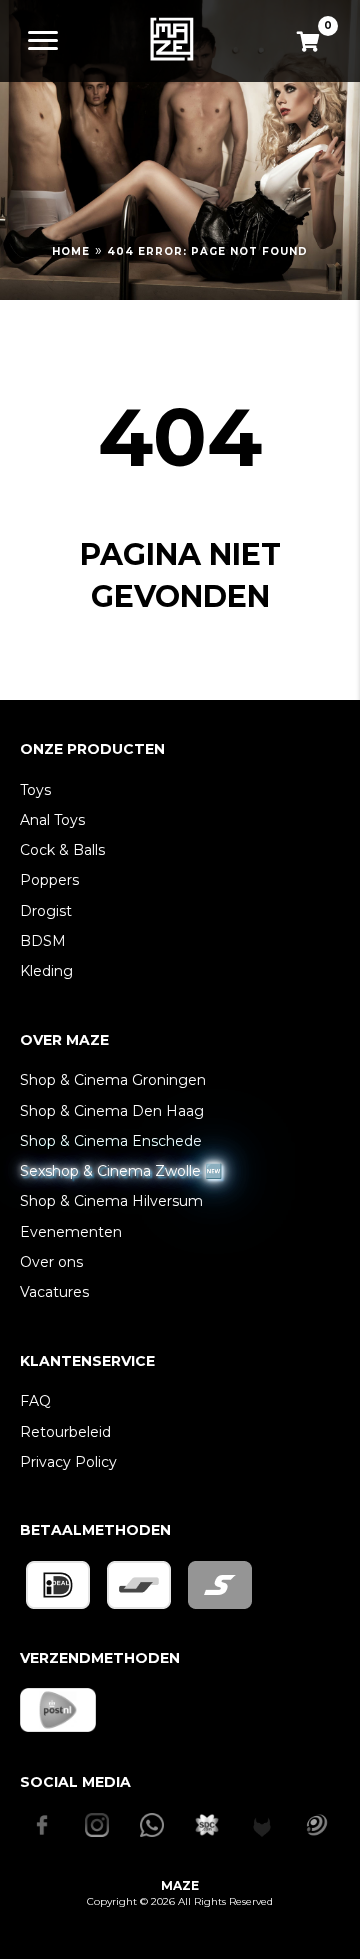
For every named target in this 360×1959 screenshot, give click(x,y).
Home (71, 251)
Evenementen (71, 1232)
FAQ (35, 1401)
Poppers (49, 880)
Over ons (51, 1262)
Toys (35, 790)
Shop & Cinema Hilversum (111, 1201)
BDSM (43, 941)
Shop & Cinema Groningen (113, 1080)
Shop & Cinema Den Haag (112, 1111)
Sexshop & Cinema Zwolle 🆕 (121, 1171)
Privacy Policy (68, 1462)
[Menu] (43, 41)
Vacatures (54, 1292)
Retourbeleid (65, 1432)
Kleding (46, 971)
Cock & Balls (62, 850)
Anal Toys (52, 820)
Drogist (46, 911)
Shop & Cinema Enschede (111, 1141)
